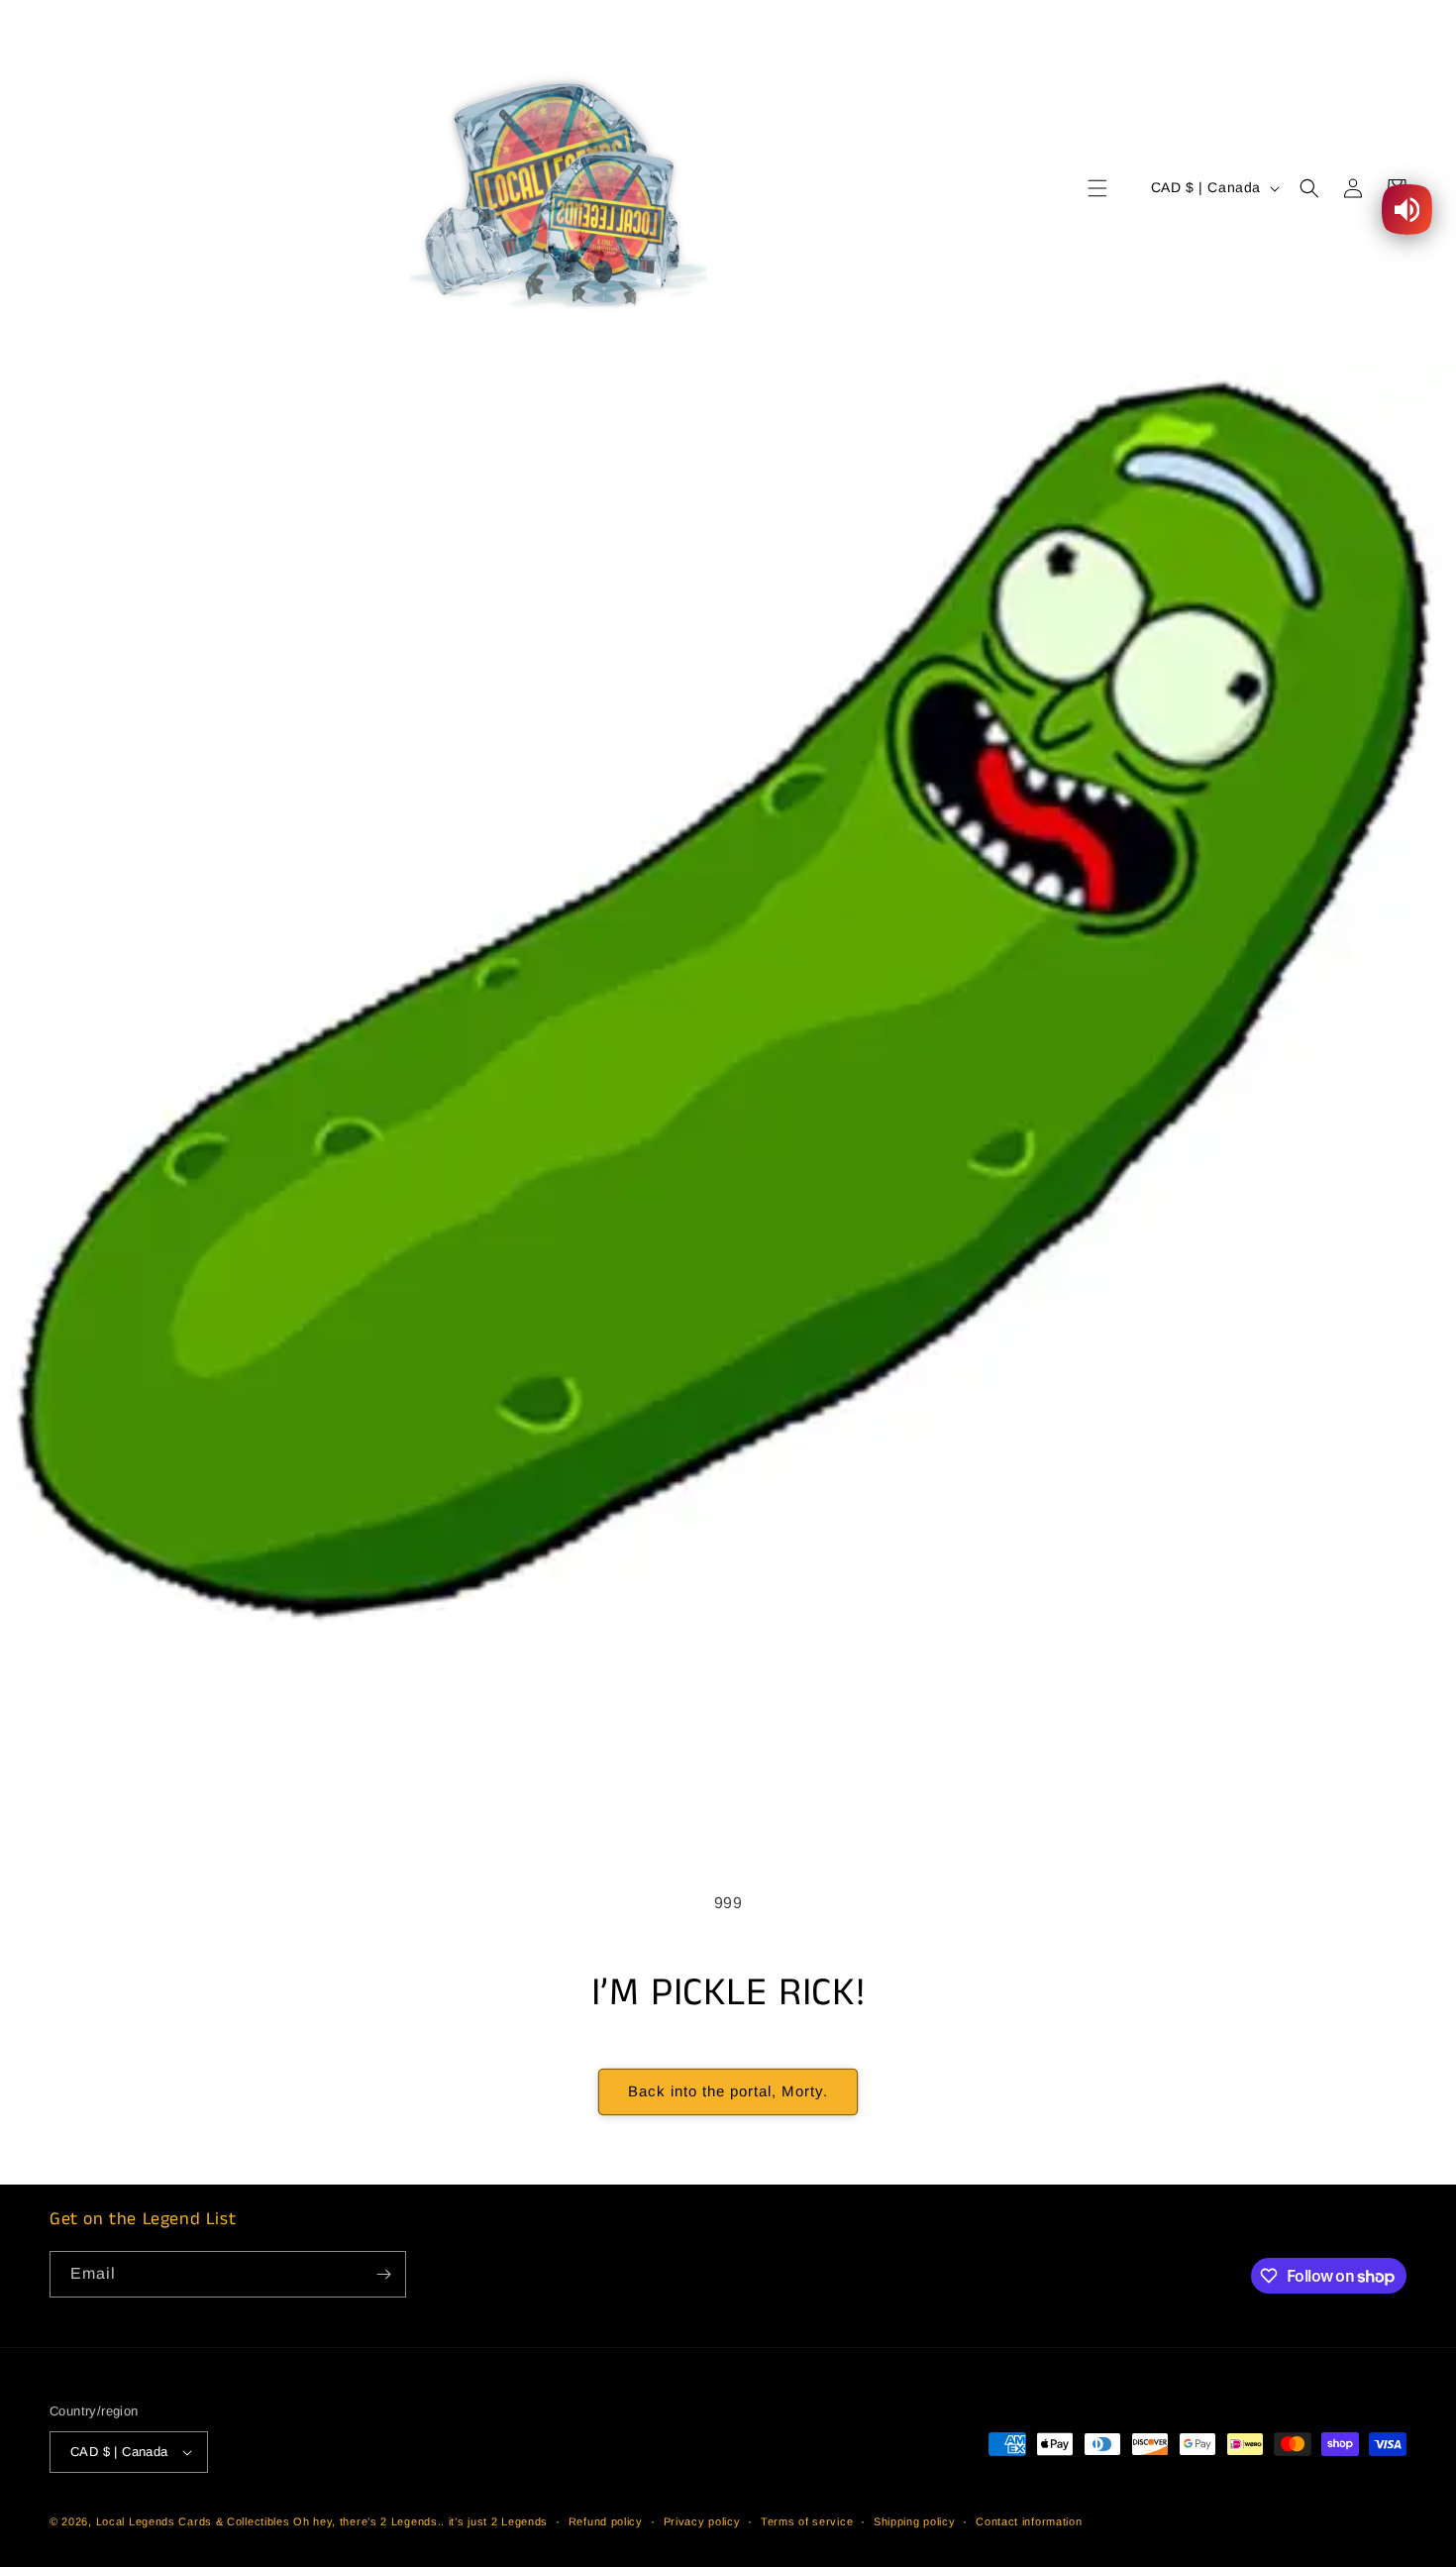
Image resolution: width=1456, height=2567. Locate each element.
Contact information (1029, 2521)
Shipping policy (915, 2521)
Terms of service (807, 2521)
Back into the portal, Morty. (728, 2091)
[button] (1097, 188)
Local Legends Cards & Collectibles (193, 2521)
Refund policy (606, 2521)
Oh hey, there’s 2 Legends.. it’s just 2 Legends (420, 2521)
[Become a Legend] (383, 2274)
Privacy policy (702, 2521)
